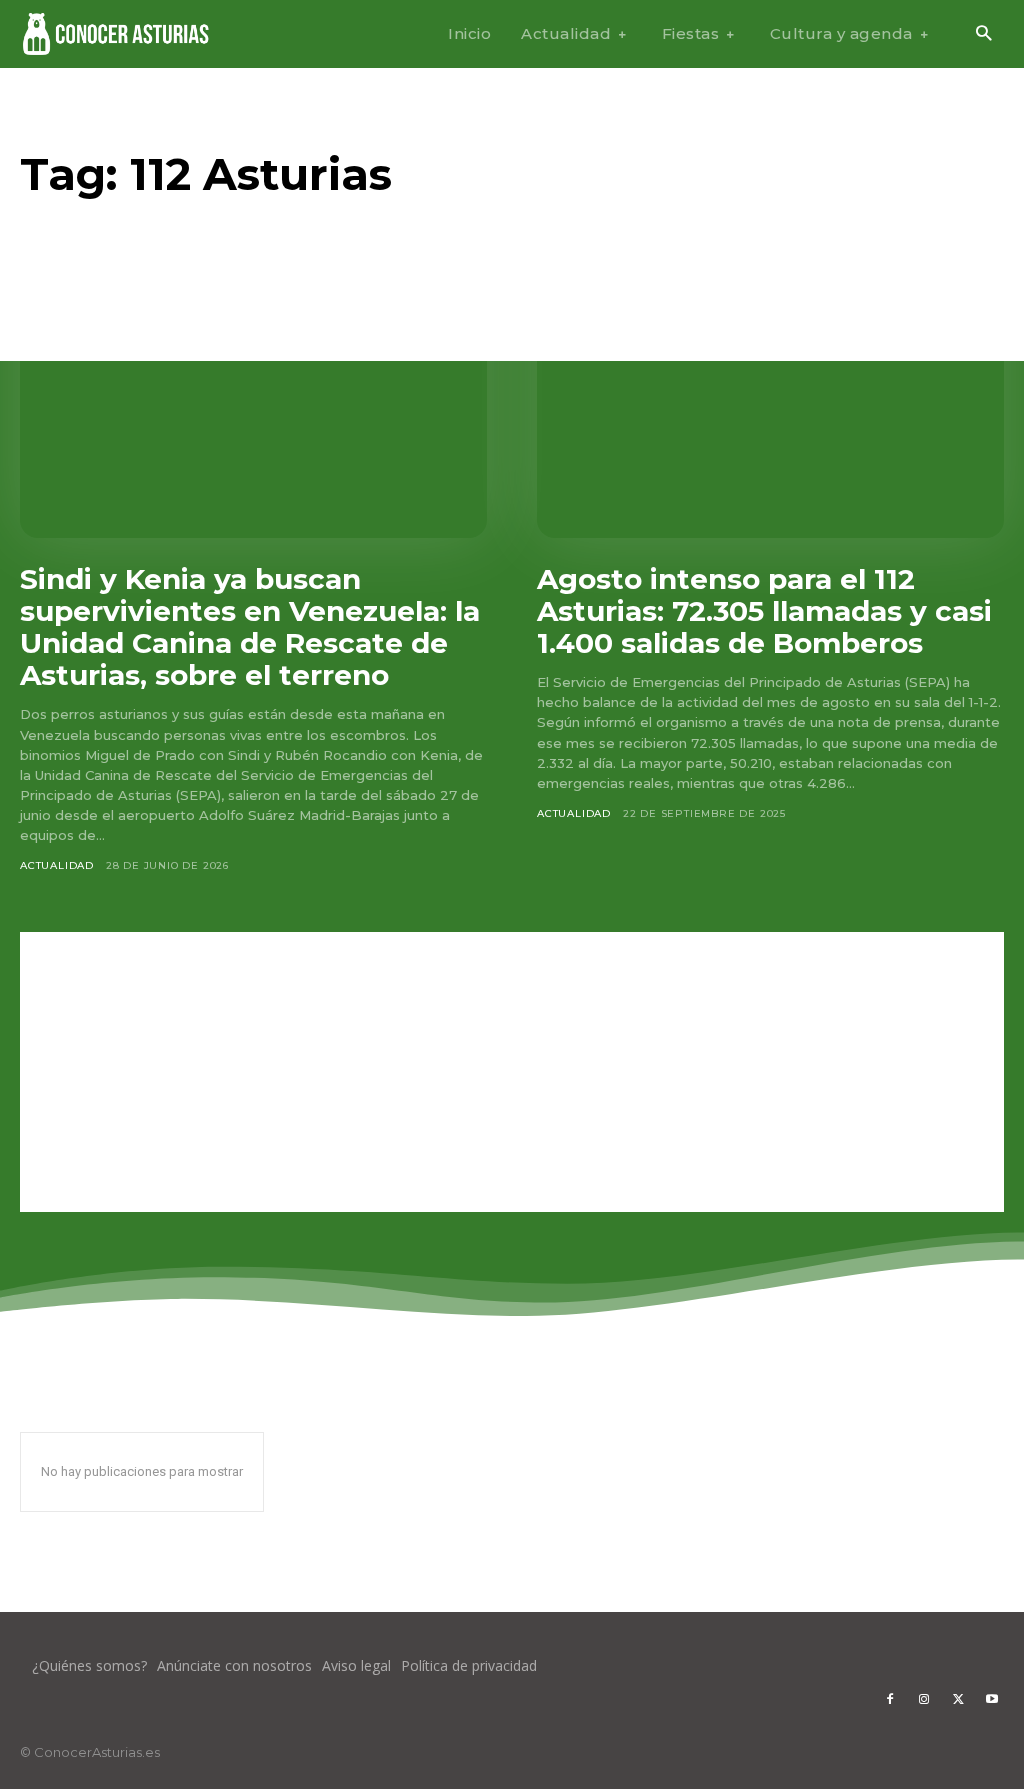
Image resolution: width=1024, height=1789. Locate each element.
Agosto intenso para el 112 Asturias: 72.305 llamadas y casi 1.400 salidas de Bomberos (764, 611)
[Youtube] (992, 1700)
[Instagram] (924, 1700)
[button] (983, 34)
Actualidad (57, 865)
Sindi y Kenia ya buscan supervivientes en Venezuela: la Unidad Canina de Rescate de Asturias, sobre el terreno (250, 627)
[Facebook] (890, 1700)
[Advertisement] (512, 1072)
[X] (958, 1700)
